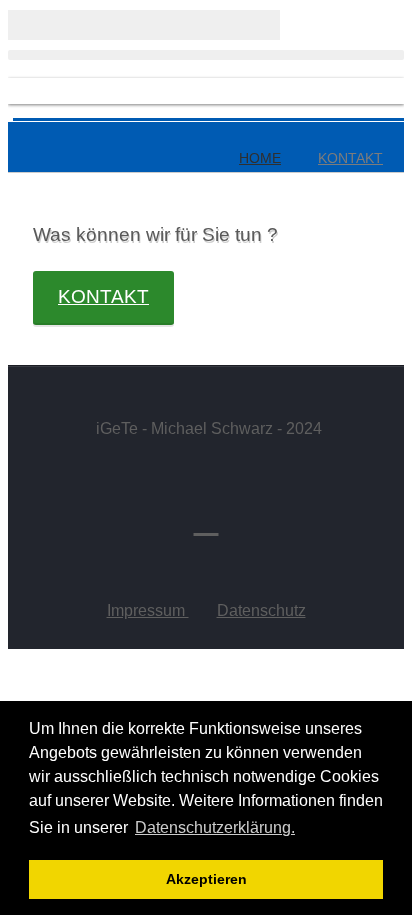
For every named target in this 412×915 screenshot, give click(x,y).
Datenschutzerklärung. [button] (215, 827)
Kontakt (103, 296)
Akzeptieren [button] (206, 879)
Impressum (148, 610)
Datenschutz (261, 610)
